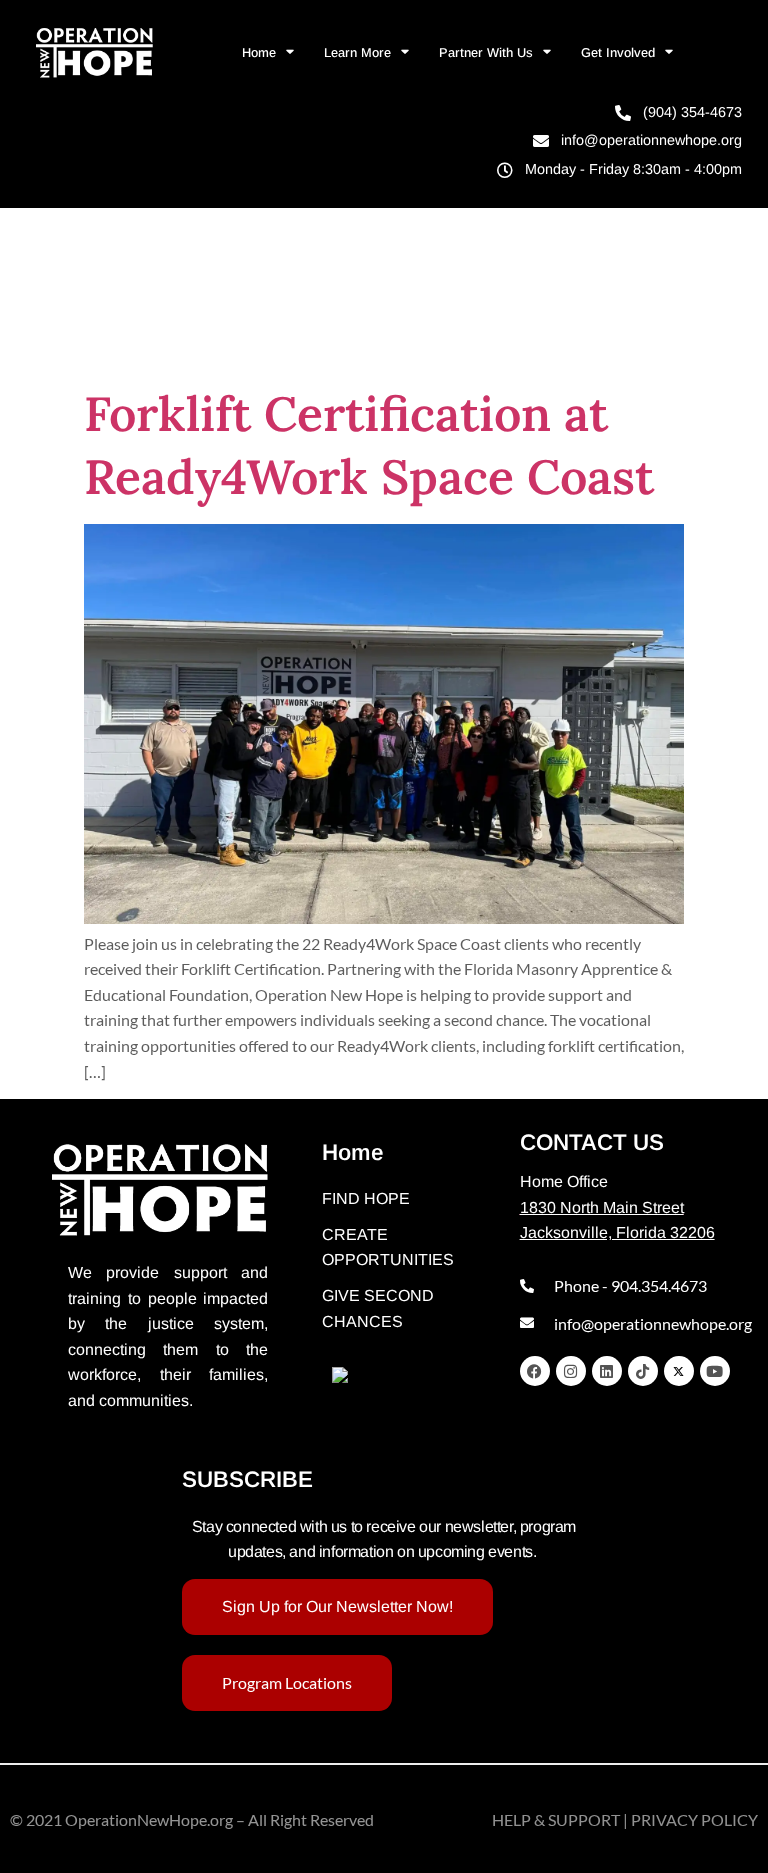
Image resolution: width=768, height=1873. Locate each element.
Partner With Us (486, 52)
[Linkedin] (607, 1371)
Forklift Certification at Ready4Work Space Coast (369, 444)
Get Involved (618, 52)
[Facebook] (535, 1371)
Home (259, 52)
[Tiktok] (643, 1371)
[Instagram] (571, 1371)
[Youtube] (715, 1371)
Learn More (357, 52)
